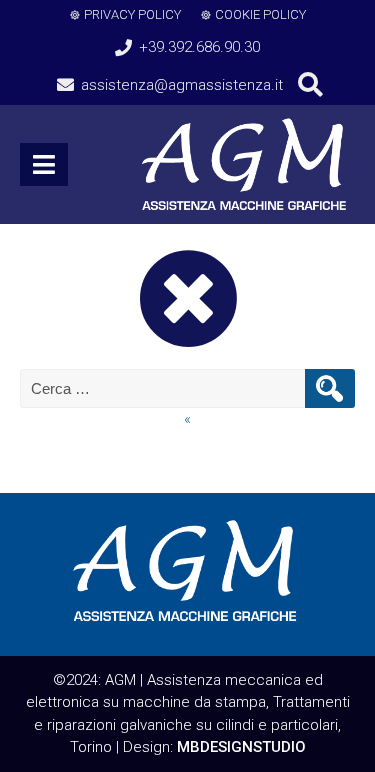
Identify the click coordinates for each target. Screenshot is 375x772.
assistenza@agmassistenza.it (182, 85)
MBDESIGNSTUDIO (241, 747)
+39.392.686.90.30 (199, 47)
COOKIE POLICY (260, 14)
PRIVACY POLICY (132, 14)
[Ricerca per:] (165, 388)
